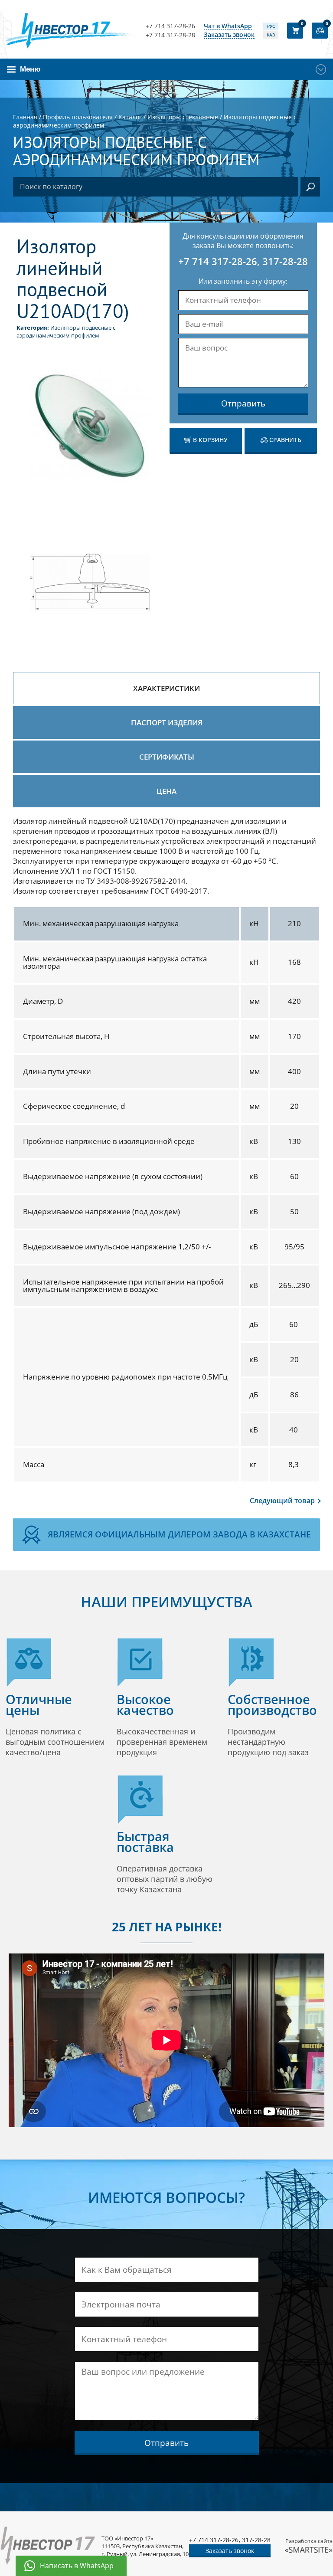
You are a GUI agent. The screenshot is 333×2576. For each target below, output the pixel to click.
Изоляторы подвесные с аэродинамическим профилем (66, 331)
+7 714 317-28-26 (170, 26)
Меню (30, 69)
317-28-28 (285, 261)
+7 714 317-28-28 (170, 35)
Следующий (282, 1501)
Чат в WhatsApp (228, 26)
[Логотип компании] (70, 30)
